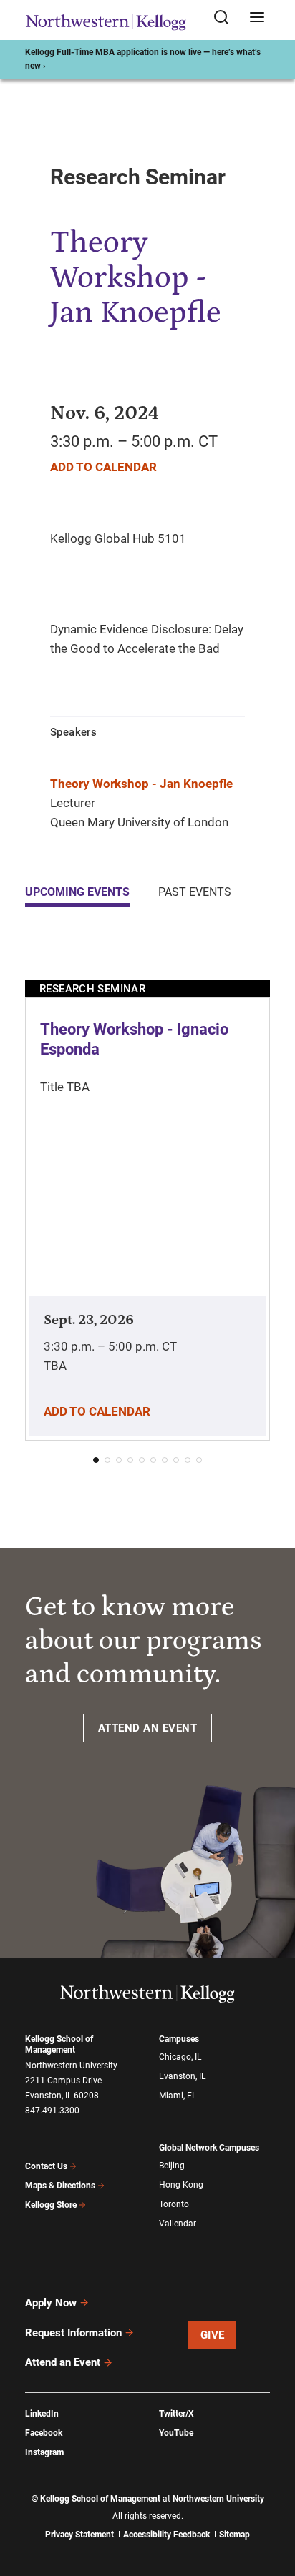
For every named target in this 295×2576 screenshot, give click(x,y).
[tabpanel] (147, 1206)
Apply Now (51, 2303)
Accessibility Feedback (166, 2535)
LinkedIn (42, 2414)
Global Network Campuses (209, 2148)
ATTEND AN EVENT (148, 1728)
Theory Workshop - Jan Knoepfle (141, 784)
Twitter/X (176, 2414)
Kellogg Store (51, 2205)
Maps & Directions (60, 2186)
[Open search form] (226, 18)
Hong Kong (181, 2185)
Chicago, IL (180, 2057)
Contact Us (46, 2166)
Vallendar (178, 2224)
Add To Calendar (103, 467)
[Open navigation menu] (257, 18)
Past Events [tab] (195, 892)
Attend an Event (63, 2362)
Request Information (73, 2333)
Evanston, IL (182, 2076)
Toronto (174, 2204)
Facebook (44, 2433)
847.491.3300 (52, 2111)
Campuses (179, 2039)
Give (213, 2335)
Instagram (44, 2452)
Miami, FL (178, 2096)
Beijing (172, 2166)
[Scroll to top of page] (271, 2502)
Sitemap (234, 2535)
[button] (96, 1460)
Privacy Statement (79, 2535)
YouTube (176, 2433)
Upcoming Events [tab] (77, 892)
